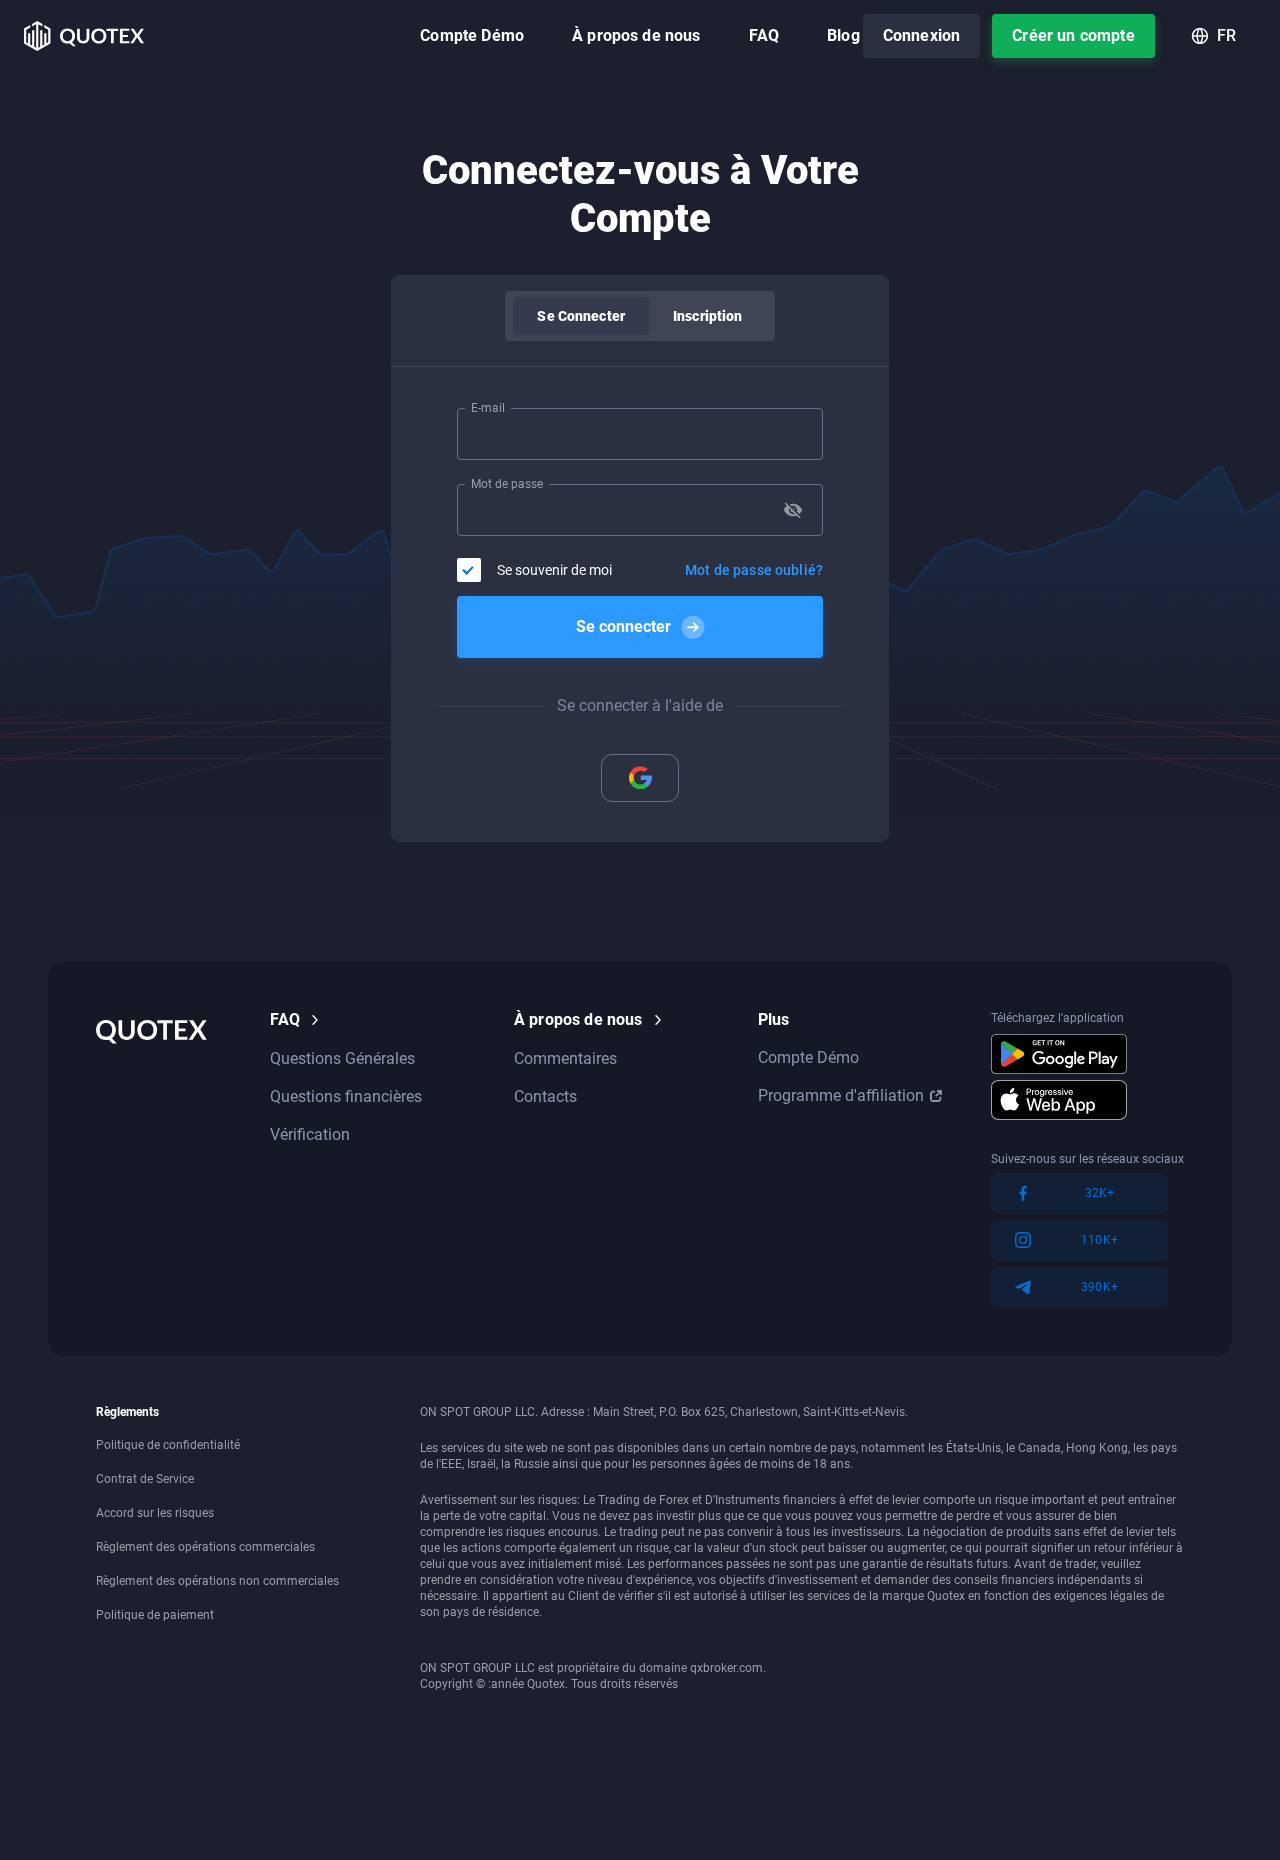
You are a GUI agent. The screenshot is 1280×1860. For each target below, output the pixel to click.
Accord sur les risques (155, 1513)
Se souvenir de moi (554, 570)
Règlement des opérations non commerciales (217, 1581)
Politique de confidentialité (168, 1445)
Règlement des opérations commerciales (205, 1547)
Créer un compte (1073, 35)
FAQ (764, 35)
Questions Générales (342, 1058)
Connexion (921, 35)
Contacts (545, 1096)
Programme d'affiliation (841, 1095)
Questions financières (346, 1096)
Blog (843, 35)
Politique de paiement (155, 1615)
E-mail (488, 408)
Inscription (708, 316)
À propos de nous (636, 35)
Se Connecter (581, 316)
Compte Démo (472, 35)
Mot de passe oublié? (754, 570)
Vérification (310, 1134)
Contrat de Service (145, 1479)
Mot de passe (507, 484)
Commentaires (565, 1058)
